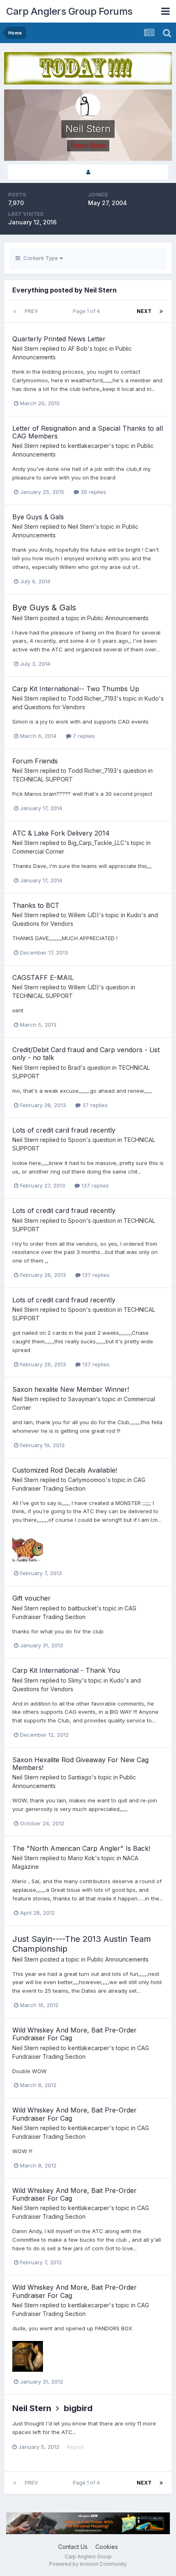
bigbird (78, 2408)
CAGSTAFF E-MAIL (43, 977)
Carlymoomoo (87, 1480)
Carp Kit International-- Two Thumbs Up (76, 689)
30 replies (93, 492)
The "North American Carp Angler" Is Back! (81, 1848)
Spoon (77, 1140)
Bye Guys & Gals (38, 517)
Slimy (75, 1680)
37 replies (94, 1105)
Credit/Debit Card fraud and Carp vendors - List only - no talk (86, 1054)
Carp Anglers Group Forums (69, 11)
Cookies (107, 2547)
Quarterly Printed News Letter (59, 339)
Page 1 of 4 (88, 311)
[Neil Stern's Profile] (88, 172)
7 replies (83, 736)
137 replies (94, 1185)
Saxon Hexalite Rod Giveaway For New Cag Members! (80, 1764)
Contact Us (73, 2547)
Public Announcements (118, 618)
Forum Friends (35, 761)
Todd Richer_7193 (92, 698)
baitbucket (82, 1608)
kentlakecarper (89, 446)
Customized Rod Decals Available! (65, 1470)
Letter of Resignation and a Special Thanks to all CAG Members (88, 432)
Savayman (82, 1399)
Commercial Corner (38, 851)
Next (144, 311)
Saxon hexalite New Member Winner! (71, 1389)
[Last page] (161, 311)
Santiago (80, 1777)
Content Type (40, 258)
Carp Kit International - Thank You (66, 1670)
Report (76, 2447)
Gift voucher (32, 1598)
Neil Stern (25, 348)
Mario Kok (81, 1858)
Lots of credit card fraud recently (64, 1130)
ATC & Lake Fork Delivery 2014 (61, 833)
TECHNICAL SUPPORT (43, 779)
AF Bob (78, 348)
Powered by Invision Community (88, 2564)
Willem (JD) (83, 915)
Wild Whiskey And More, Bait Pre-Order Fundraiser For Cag (74, 2034)
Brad (74, 1068)
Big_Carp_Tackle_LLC (96, 843)
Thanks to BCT (36, 905)
